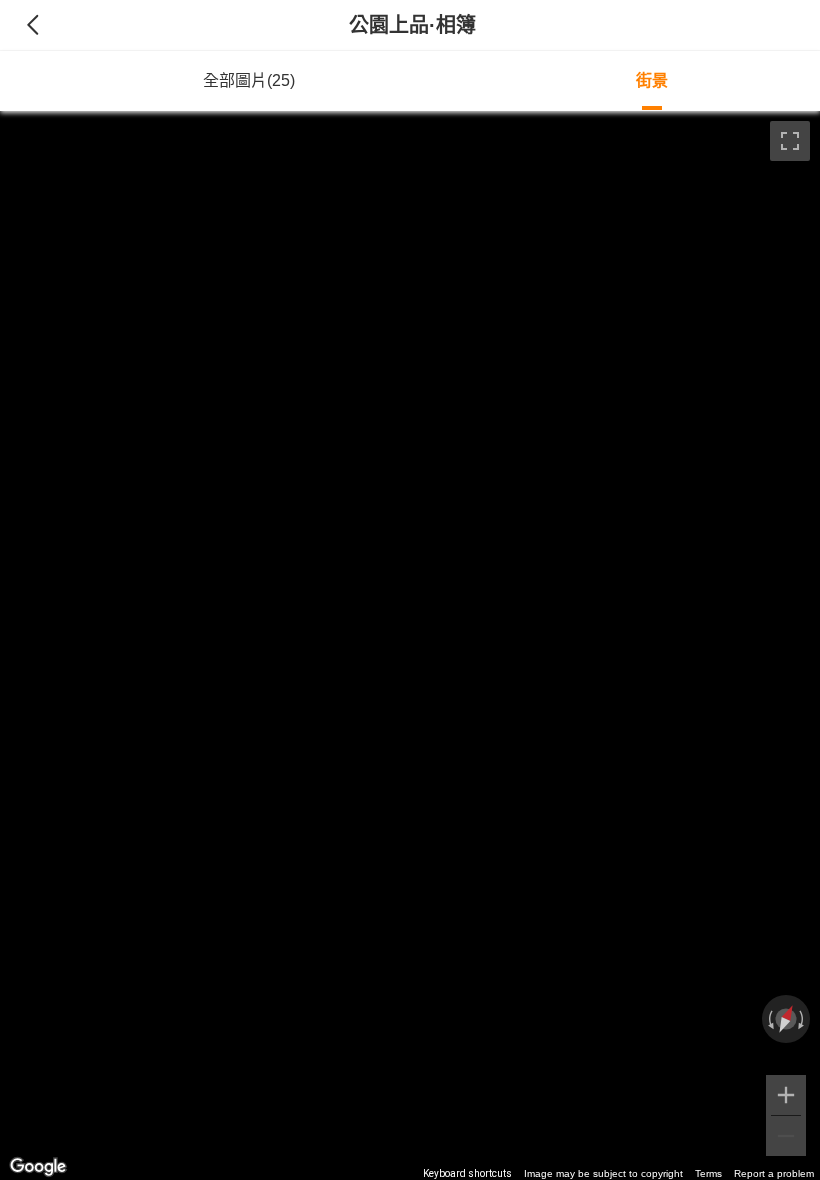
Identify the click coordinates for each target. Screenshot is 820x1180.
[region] (410, 645)
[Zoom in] (786, 1095)
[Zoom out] (786, 1136)
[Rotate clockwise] (803, 1019)
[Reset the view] (786, 1019)
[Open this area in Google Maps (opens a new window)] (38, 1167)
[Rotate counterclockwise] (769, 1019)
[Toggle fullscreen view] (790, 141)
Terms (708, 1173)
